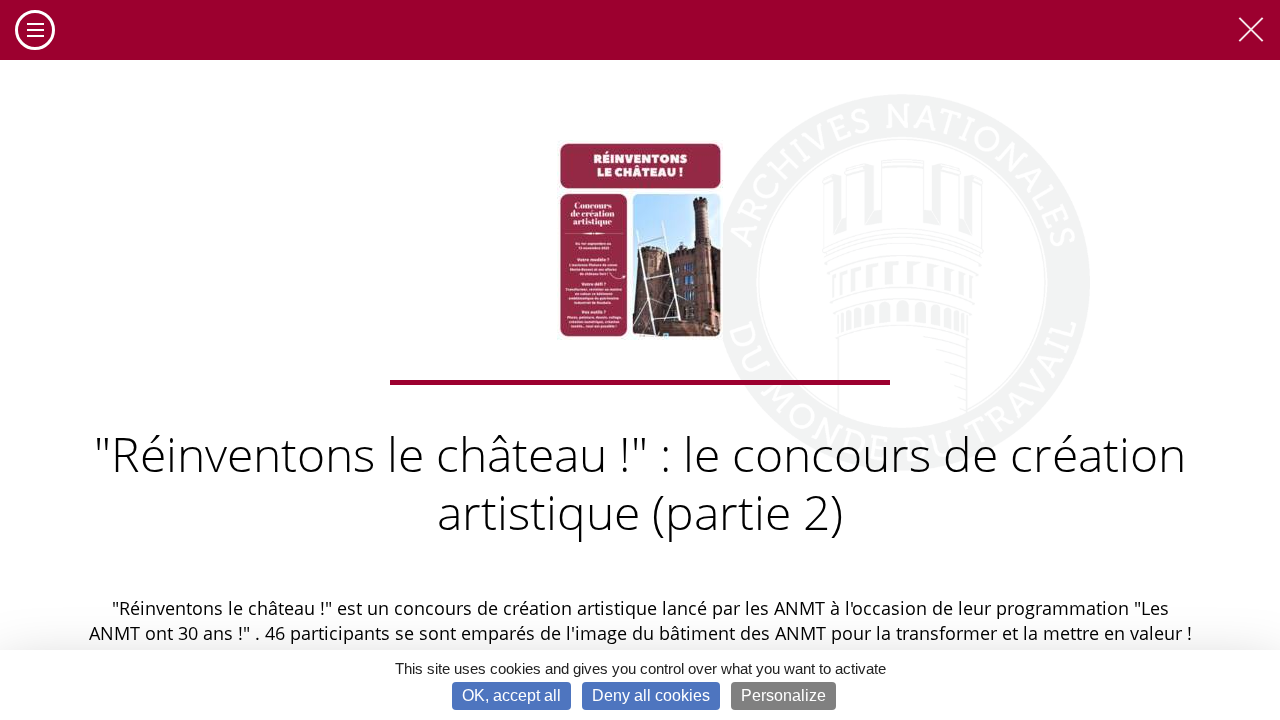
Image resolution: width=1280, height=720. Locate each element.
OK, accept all (511, 695)
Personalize (783, 695)
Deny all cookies (651, 695)
